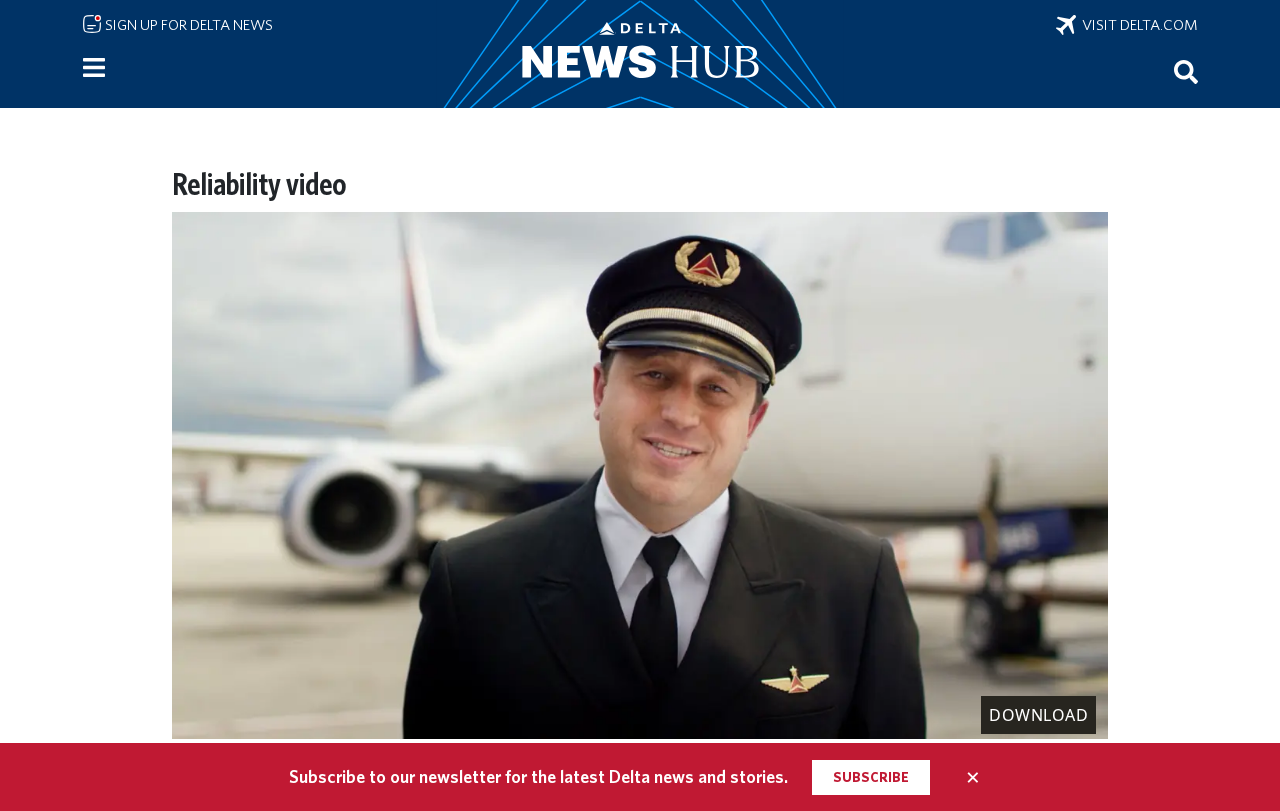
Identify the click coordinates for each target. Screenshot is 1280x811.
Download (1038, 715)
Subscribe (871, 777)
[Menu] (94, 68)
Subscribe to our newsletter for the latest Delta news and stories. (538, 776)
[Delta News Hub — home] (640, 54)
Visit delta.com (1137, 25)
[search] (1186, 71)
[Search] (1186, 71)
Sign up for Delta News (187, 25)
